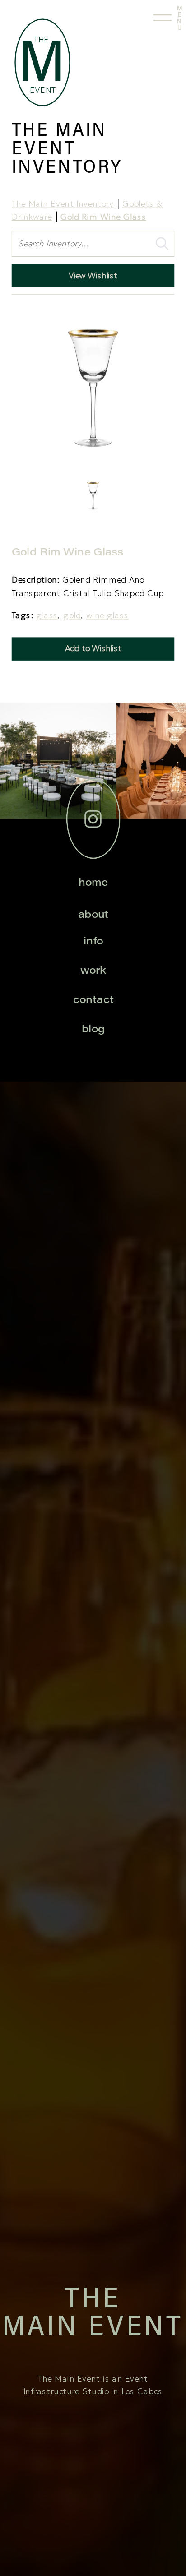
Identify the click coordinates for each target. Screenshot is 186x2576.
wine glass (107, 615)
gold (72, 615)
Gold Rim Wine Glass (103, 217)
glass (47, 615)
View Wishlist (93, 275)
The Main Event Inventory (63, 204)
